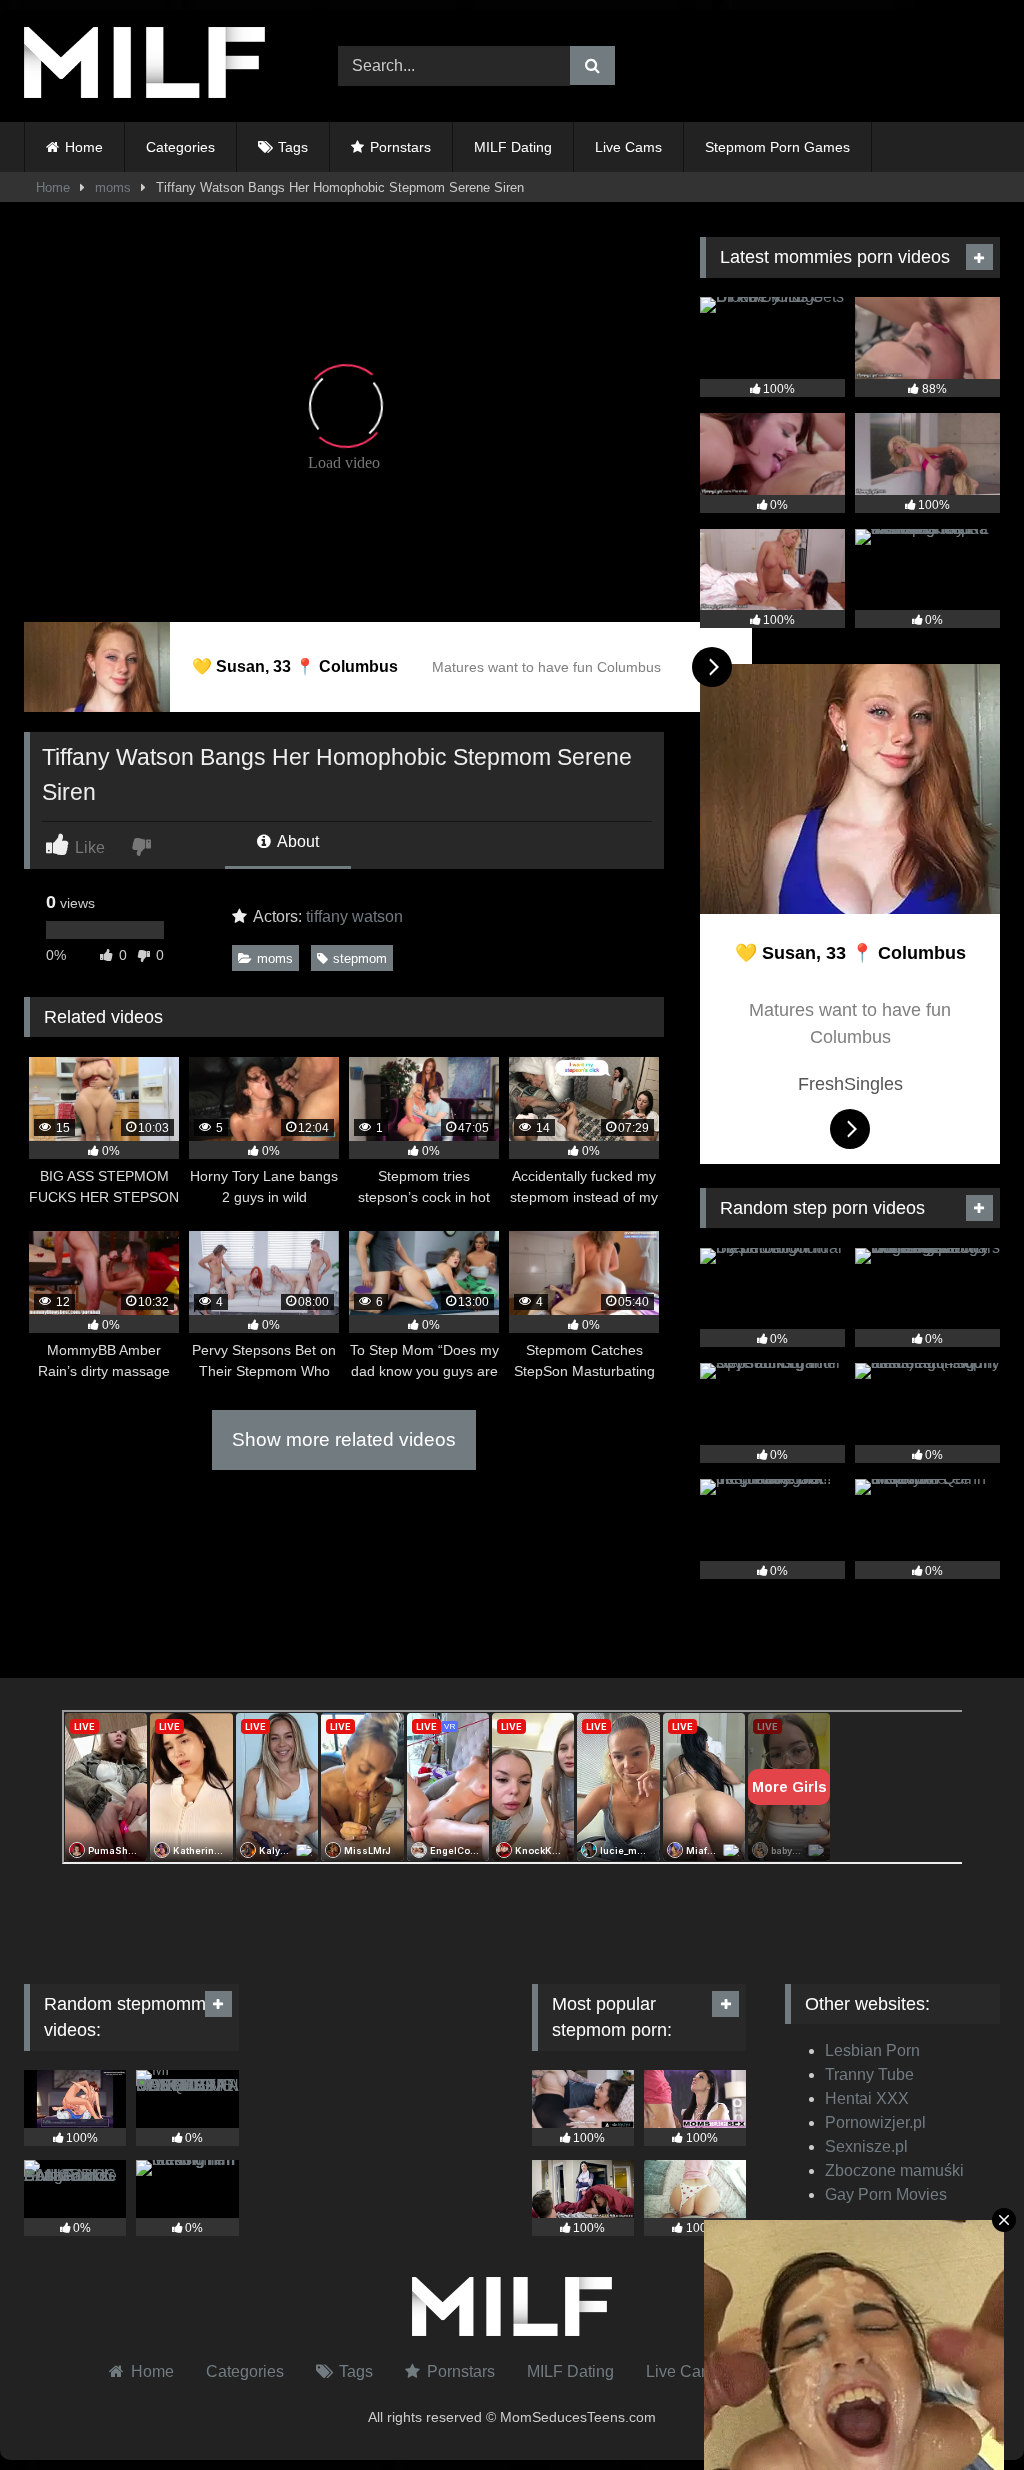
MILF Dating (513, 147)
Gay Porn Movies (886, 2194)
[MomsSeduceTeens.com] (158, 66)
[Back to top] (962, 2410)
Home (84, 147)
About (296, 841)
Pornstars (400, 147)
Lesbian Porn (872, 2050)
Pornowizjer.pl (875, 2122)
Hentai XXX (867, 2098)
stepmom (360, 958)
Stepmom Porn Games (777, 147)
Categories (180, 147)
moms (113, 187)
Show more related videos (344, 1439)
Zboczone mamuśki (894, 2170)
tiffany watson (354, 916)
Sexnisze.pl (866, 2146)
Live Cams (628, 147)
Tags (293, 147)
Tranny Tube (869, 2074)
